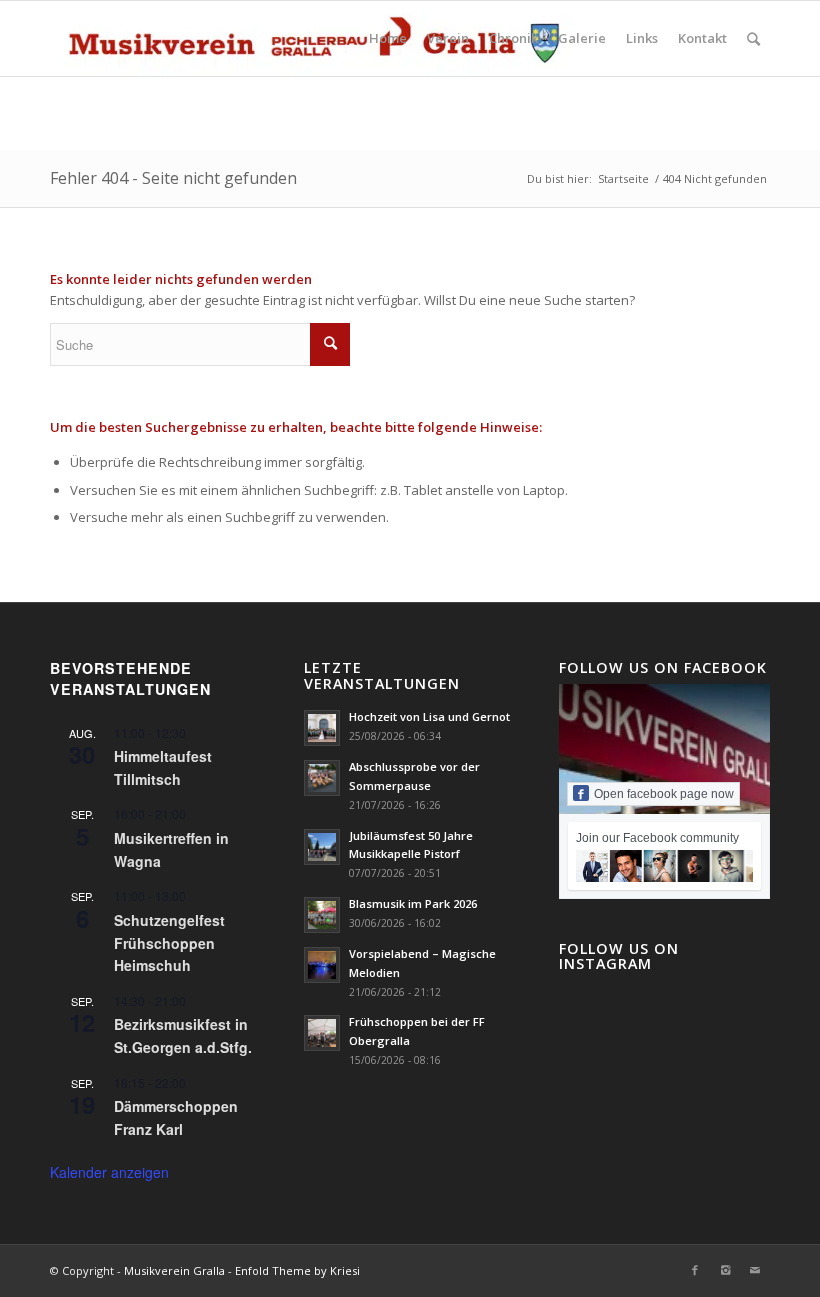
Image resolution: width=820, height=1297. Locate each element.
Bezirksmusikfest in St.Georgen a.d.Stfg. (183, 1035)
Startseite (623, 178)
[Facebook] (695, 1270)
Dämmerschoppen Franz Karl (176, 1117)
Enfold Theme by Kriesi (297, 1270)
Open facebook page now (664, 794)
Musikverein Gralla (174, 1270)
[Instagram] (725, 1270)
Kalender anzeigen (109, 1172)
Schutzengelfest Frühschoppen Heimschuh (169, 942)
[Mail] (755, 1270)
